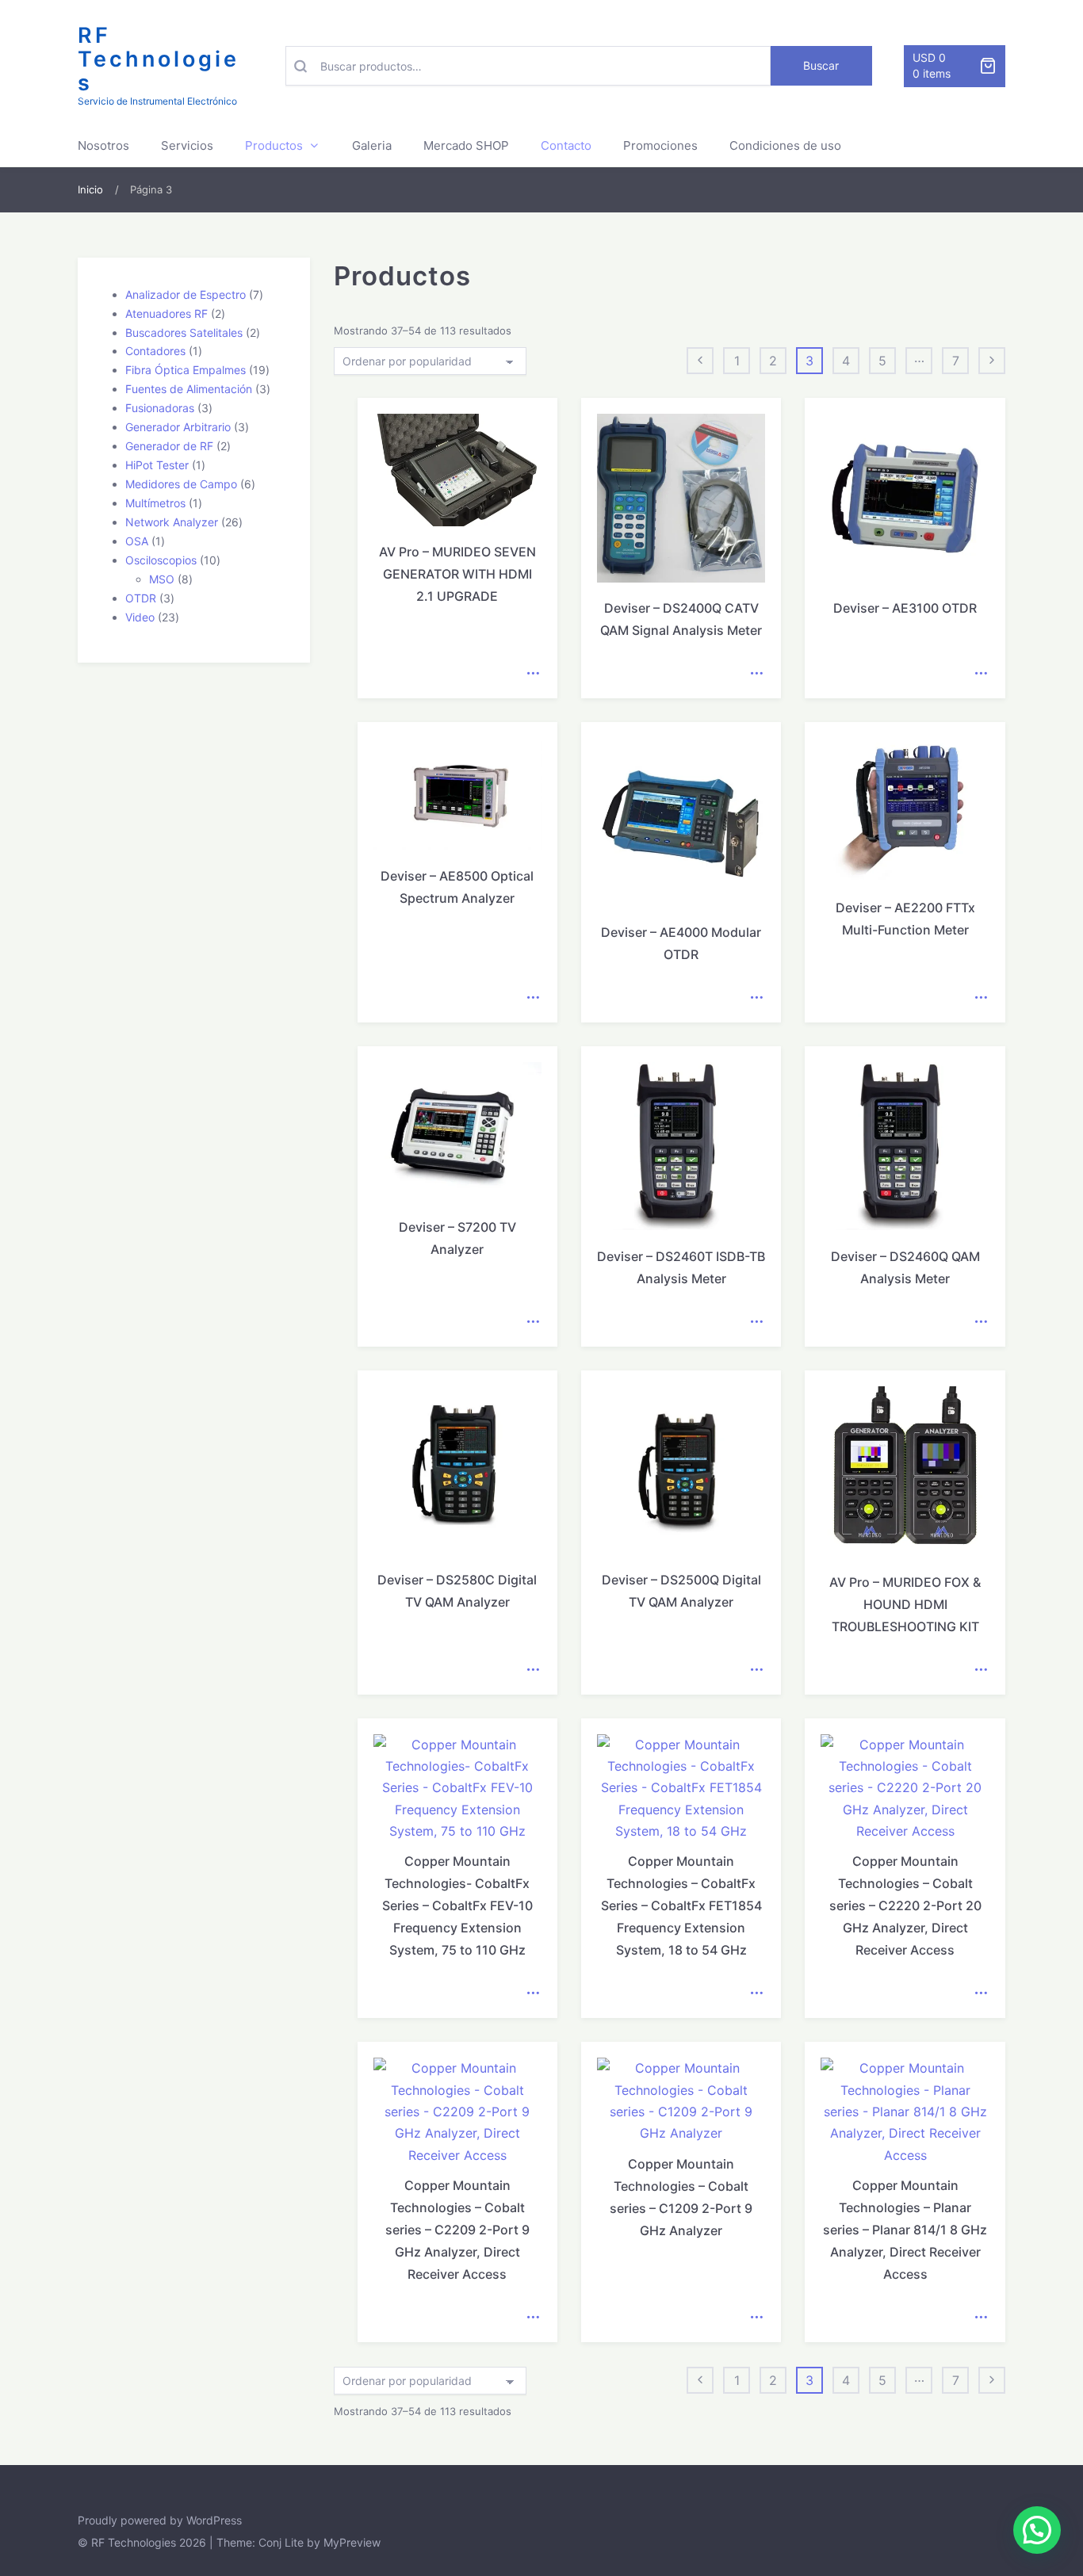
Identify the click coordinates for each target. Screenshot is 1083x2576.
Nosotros (103, 145)
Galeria (372, 145)
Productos (274, 145)
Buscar (821, 65)
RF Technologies (159, 59)
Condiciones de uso (785, 145)
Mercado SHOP (466, 145)
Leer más (533, 674)
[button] (1037, 2530)
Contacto (566, 145)
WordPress (214, 2520)
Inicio (90, 189)
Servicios (187, 145)
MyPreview (352, 2542)
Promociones (660, 145)
